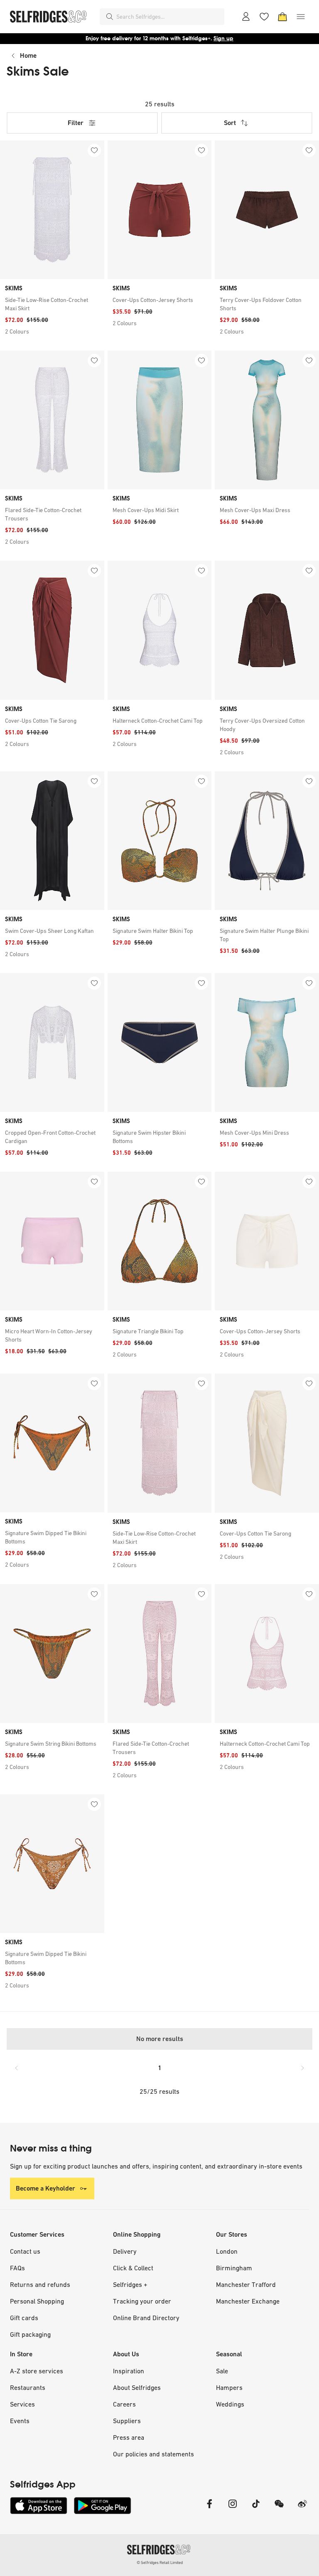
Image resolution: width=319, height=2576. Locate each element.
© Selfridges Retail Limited (160, 2563)
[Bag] (282, 17)
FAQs (17, 2268)
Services (22, 2404)
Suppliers (127, 2421)
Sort (230, 123)
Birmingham (234, 2268)
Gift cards (24, 2318)
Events (20, 2421)
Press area (129, 2437)
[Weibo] (302, 2509)
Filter (76, 123)
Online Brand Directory (146, 2318)
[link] (52, 304)
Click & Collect (133, 2268)
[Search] (110, 17)
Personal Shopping (37, 2301)
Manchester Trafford (246, 2284)
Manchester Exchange (248, 2301)
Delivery (125, 2251)
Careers (124, 2404)
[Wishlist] (264, 17)
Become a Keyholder (45, 2188)
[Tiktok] (256, 2509)
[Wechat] (279, 2509)
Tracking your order (142, 2301)
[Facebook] (209, 2509)
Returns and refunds (40, 2284)
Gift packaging (30, 2334)
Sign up (223, 38)
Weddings (230, 2404)
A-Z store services (37, 2371)
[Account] (246, 17)
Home (28, 55)
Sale (222, 2371)
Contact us (25, 2251)
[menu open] (301, 17)
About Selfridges (137, 2387)
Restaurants (28, 2387)
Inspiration (129, 2371)
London (227, 2251)
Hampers (229, 2387)
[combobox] (169, 17)
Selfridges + (130, 2284)
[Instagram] (233, 2509)
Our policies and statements (153, 2454)
